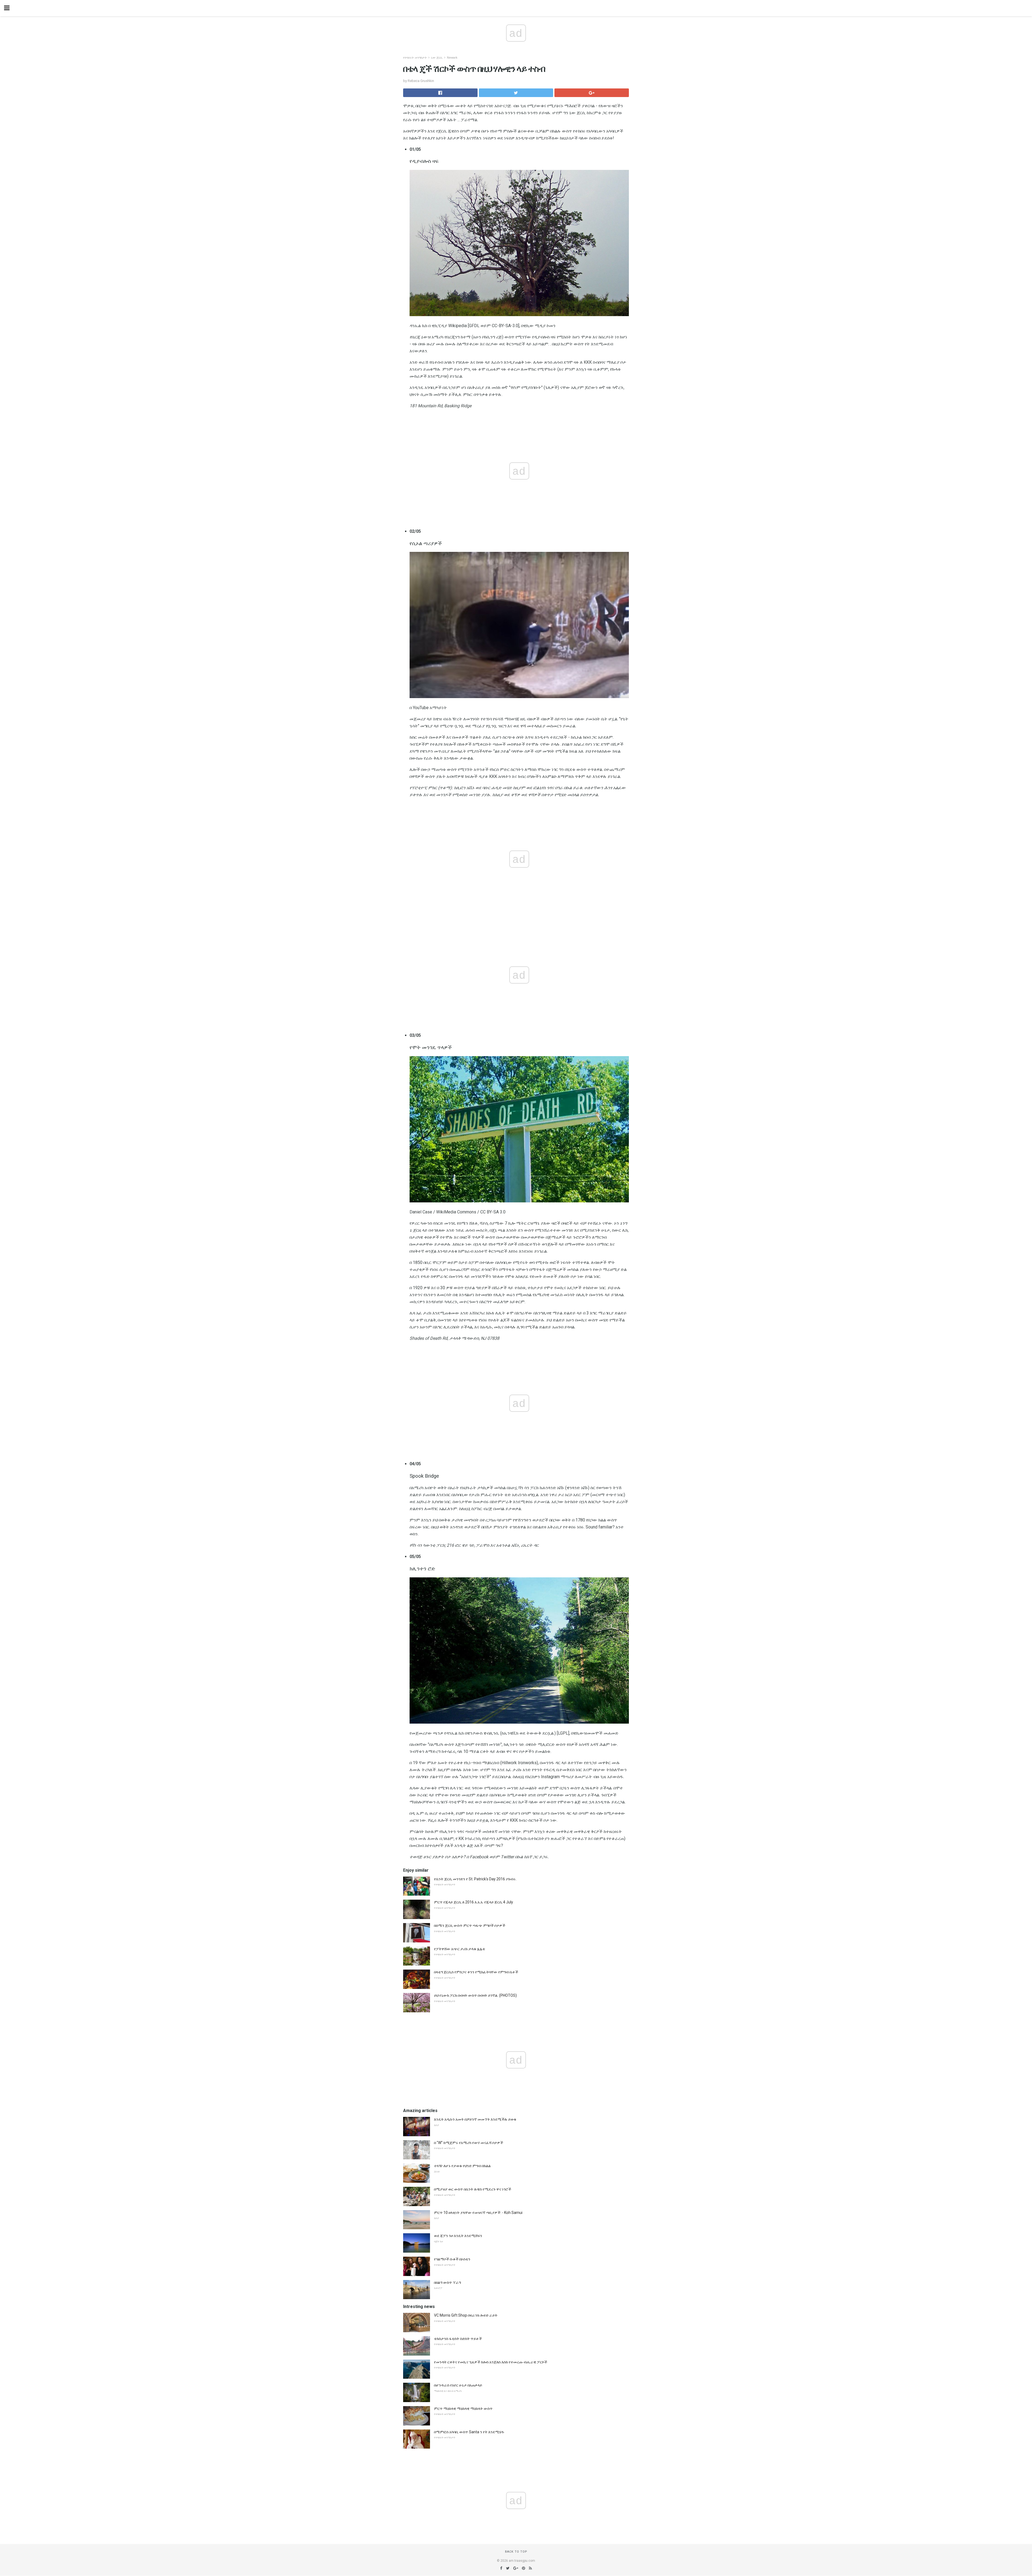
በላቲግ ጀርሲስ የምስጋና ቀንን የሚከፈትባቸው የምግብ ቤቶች (476, 1972)
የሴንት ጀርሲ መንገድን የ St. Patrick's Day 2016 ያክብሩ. (475, 1879)
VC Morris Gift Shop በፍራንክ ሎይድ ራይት (466, 2315)
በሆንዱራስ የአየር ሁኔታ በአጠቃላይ (458, 2385)
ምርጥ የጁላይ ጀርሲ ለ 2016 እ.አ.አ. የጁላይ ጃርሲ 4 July (474, 1902)
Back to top (516, 2552)
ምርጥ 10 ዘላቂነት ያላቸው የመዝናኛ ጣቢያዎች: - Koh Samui (478, 2213)
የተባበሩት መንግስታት (415, 58)
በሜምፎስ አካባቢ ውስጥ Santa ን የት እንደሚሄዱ (469, 2432)
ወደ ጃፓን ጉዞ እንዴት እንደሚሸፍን (458, 2236)
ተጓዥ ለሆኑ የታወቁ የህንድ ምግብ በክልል (462, 2166)
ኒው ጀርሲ (437, 58)
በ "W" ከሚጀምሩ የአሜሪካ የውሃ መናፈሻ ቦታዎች (469, 2143)
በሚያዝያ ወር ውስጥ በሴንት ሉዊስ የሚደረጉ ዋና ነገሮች (473, 2189)
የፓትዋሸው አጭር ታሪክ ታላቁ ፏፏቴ (460, 1949)
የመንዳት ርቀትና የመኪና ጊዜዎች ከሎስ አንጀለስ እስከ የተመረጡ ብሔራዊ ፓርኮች (491, 2362)
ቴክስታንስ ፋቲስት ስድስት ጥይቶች (458, 2339)
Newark (452, 58)
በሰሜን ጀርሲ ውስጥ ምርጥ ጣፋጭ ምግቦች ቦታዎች (470, 1925)
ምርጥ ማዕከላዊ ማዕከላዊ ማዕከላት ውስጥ (463, 2409)
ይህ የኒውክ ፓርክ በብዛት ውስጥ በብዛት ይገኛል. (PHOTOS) (475, 1995)
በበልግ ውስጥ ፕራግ (447, 2282)
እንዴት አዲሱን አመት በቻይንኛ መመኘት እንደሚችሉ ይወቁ (475, 2119)
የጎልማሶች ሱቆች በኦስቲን (452, 2259)
